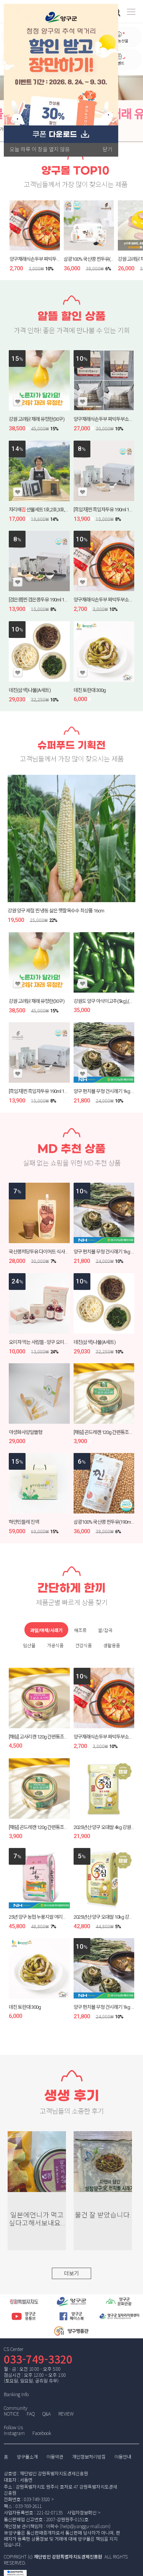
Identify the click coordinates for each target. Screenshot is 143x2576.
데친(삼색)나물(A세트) (30, 690)
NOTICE (11, 2413)
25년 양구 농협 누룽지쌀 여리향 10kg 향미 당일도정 (56, 1917)
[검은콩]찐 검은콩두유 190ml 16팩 (40, 600)
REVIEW (66, 2413)
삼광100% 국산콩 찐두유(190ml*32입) (99, 259)
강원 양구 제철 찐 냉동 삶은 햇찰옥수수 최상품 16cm (56, 911)
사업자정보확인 (82, 2512)
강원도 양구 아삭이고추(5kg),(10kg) (107, 1001)
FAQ (31, 2413)
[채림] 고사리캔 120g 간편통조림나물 (43, 1737)
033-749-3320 (38, 2359)
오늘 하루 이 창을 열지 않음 (40, 149)
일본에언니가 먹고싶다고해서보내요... (37, 2219)
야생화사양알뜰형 (26, 1432)
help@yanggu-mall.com (85, 2526)
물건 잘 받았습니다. (103, 2215)
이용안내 (123, 2457)
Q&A (47, 2413)
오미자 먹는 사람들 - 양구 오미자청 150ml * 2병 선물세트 (60, 1342)
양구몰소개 (27, 2457)
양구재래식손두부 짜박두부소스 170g (44, 259)
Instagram (14, 2433)
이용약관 (55, 2457)
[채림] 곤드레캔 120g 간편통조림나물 (108, 1432)
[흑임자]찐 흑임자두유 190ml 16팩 (104, 510)
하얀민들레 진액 (24, 1522)
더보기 (71, 2273)
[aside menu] (131, 12)
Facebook (42, 2433)
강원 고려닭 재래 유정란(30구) (37, 419)
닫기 (108, 149)
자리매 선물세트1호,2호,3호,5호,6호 (44, 510)
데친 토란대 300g (90, 690)
